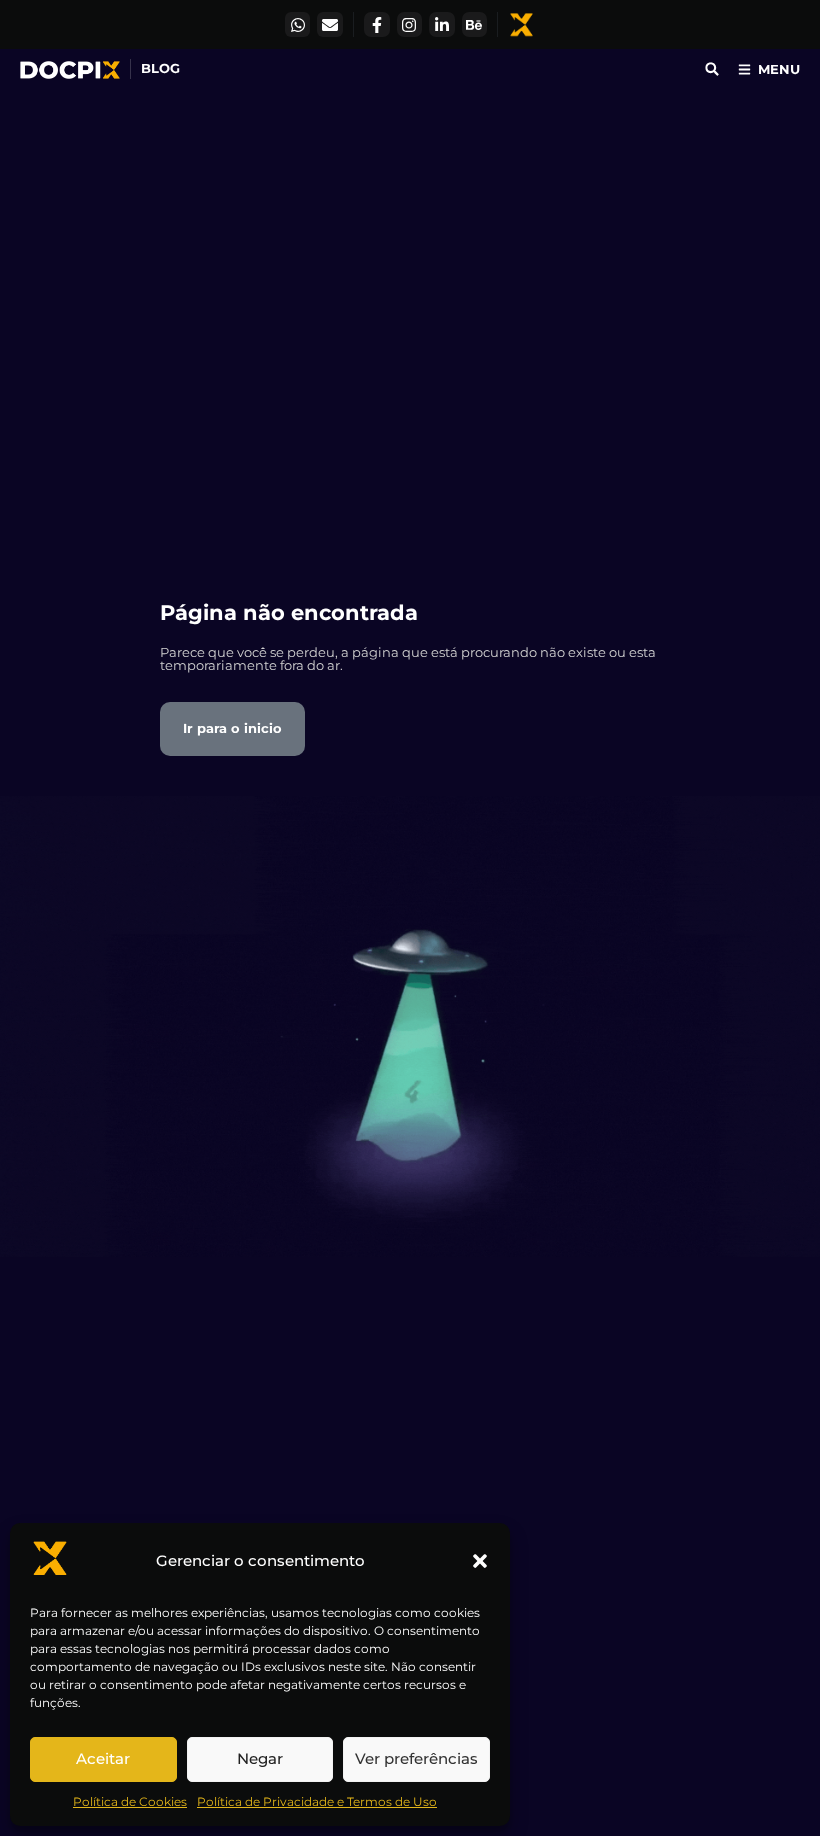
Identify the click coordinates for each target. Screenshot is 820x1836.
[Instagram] (410, 25)
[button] (480, 1561)
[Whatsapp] (298, 25)
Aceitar (103, 1758)
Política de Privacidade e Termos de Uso (317, 1801)
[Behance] (475, 25)
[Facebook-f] (377, 25)
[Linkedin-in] (442, 25)
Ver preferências (416, 1758)
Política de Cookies (130, 1801)
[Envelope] (330, 25)
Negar (260, 1758)
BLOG (160, 68)
